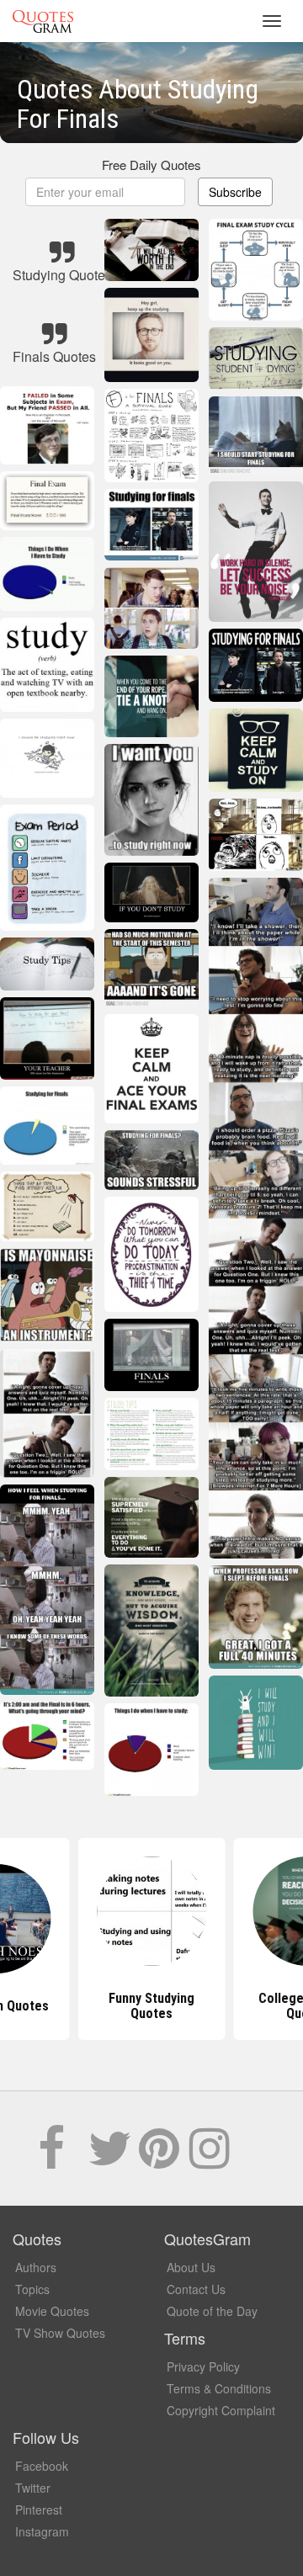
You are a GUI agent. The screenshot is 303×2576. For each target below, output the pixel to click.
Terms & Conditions (219, 2388)
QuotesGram (43, 21)
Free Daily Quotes (151, 165)
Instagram (42, 2531)
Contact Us (196, 2289)
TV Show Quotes (60, 2333)
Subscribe (235, 192)
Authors (36, 2267)
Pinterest (39, 2510)
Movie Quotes (52, 2311)
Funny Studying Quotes (151, 2006)
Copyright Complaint (221, 2410)
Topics (32, 2289)
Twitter (33, 2488)
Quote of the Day (212, 2311)
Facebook (42, 2466)
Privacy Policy (203, 2366)
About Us (191, 2267)
